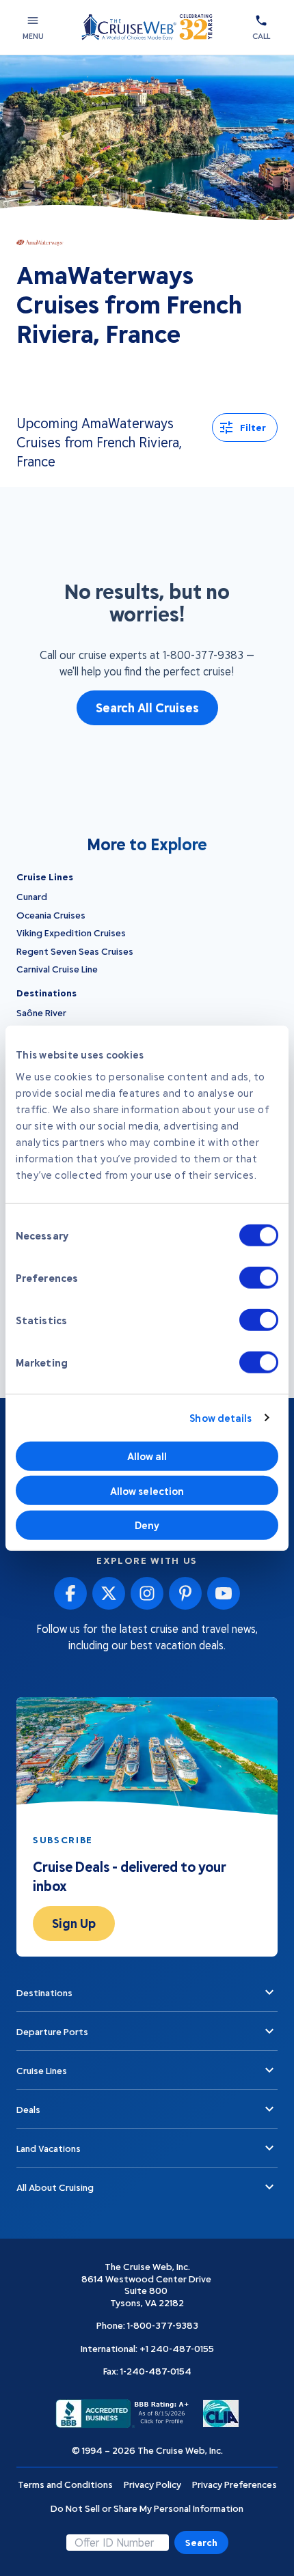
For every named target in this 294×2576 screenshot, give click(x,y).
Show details (220, 1418)
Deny (147, 1525)
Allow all (147, 1456)
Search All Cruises (147, 708)
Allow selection (147, 1490)
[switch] (259, 1277)
